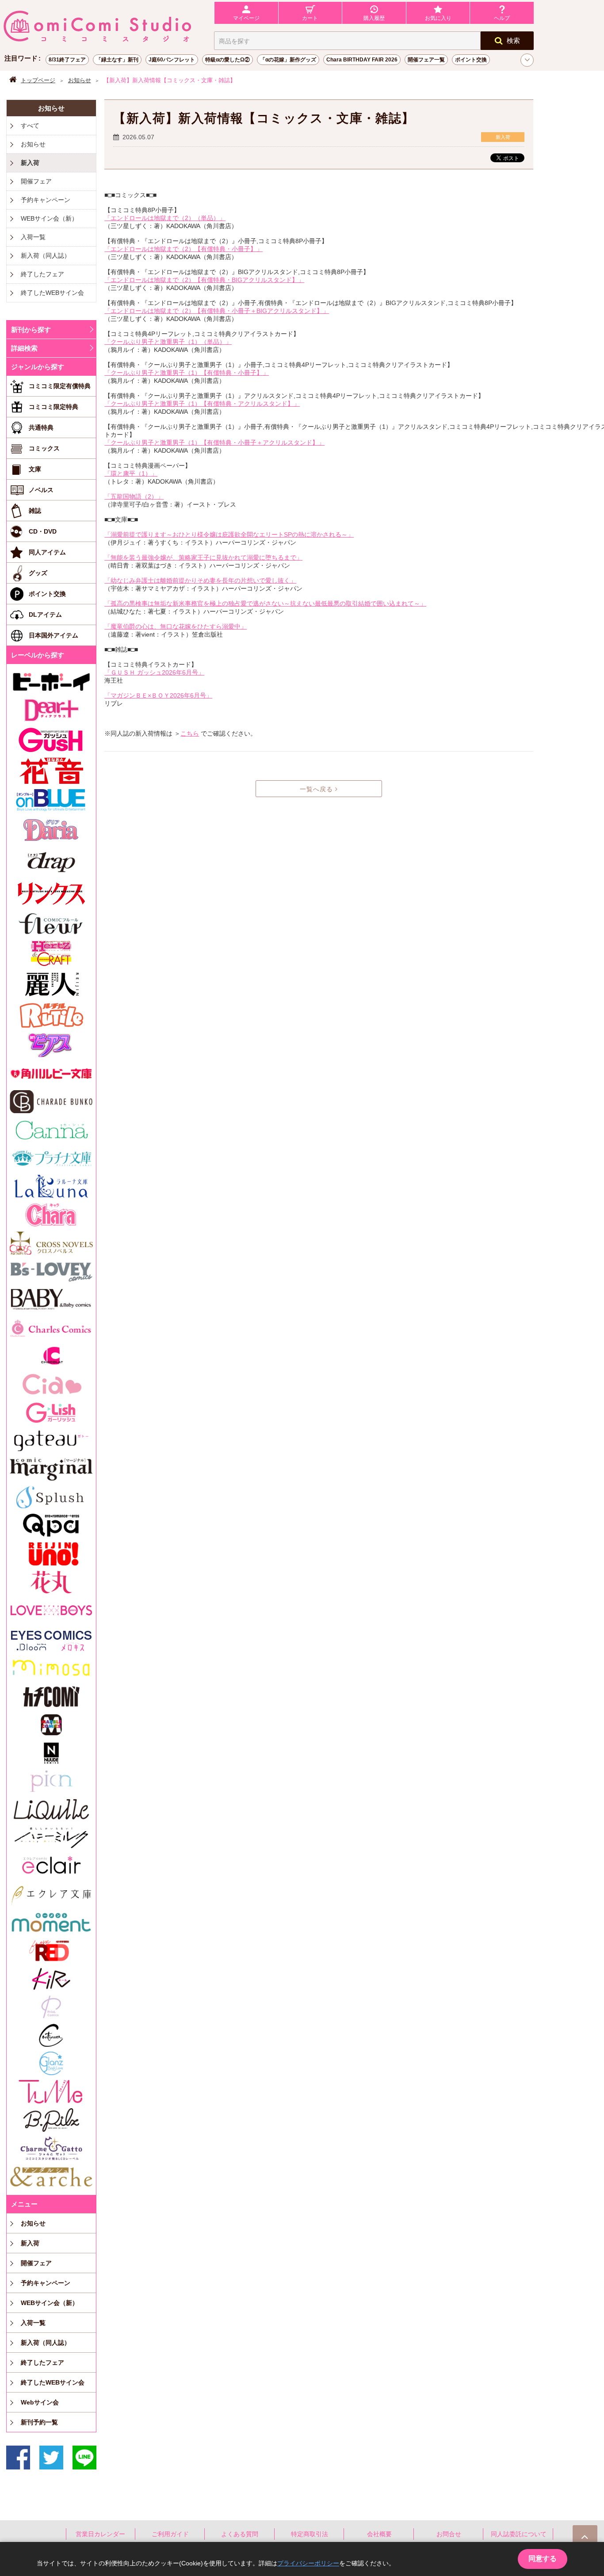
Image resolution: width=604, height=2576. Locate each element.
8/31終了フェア (67, 60)
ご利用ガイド (170, 2534)
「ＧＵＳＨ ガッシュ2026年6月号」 (154, 672)
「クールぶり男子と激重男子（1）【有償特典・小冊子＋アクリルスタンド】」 (214, 443)
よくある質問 (240, 2534)
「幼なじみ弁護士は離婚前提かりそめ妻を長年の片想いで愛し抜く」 (200, 580)
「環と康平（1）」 (131, 473)
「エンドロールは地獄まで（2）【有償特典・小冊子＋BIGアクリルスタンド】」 (217, 311)
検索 (513, 40)
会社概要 (379, 2534)
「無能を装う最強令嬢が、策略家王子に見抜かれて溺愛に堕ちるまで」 (203, 557)
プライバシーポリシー (308, 2563)
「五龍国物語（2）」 (134, 496)
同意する (543, 2559)
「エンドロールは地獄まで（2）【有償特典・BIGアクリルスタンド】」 (204, 280)
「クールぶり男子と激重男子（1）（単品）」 (168, 342)
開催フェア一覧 (426, 60)
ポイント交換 (471, 60)
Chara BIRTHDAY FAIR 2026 (362, 60)
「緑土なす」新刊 (117, 60)
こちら (190, 733)
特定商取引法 (310, 2534)
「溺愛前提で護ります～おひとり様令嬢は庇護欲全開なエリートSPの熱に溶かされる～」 (229, 534)
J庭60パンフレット (172, 60)
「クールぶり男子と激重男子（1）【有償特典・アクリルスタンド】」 (202, 404)
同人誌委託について (519, 2534)
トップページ (38, 80)
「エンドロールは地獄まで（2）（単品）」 (165, 218)
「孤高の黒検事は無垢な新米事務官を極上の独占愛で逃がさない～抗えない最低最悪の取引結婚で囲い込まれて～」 (265, 603)
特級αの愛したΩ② (227, 60)
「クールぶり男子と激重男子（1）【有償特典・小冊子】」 (187, 373)
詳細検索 (24, 348)
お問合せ (449, 2534)
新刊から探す (31, 330)
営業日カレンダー (100, 2534)
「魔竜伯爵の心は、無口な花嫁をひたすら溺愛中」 (176, 626)
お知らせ (80, 80)
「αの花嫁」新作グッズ (288, 60)
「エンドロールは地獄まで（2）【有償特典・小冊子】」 (183, 249)
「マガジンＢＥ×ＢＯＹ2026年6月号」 (158, 695)
